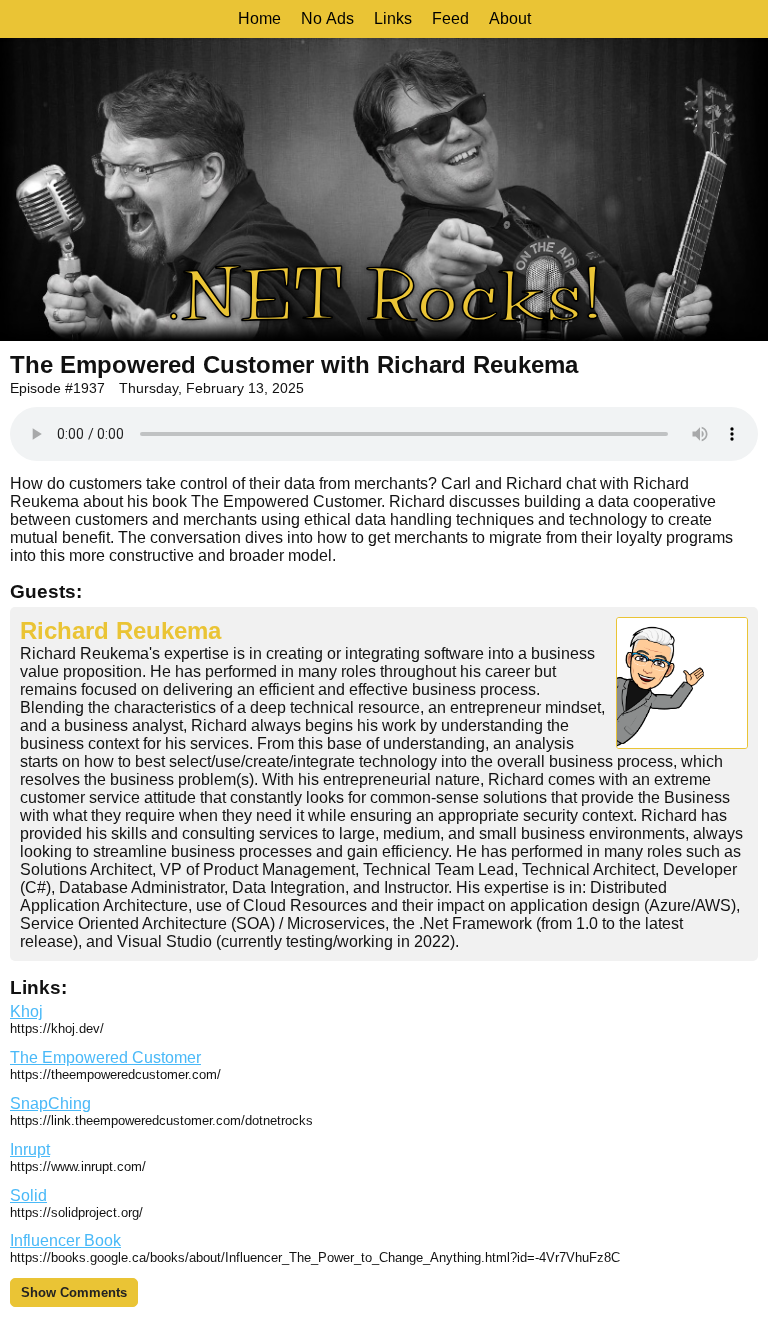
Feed (450, 18)
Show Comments (74, 1292)
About (510, 18)
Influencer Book (65, 1240)
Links (393, 18)
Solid (28, 1195)
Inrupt (30, 1149)
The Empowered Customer (105, 1057)
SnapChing (50, 1103)
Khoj (26, 1011)
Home (259, 18)
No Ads (327, 18)
